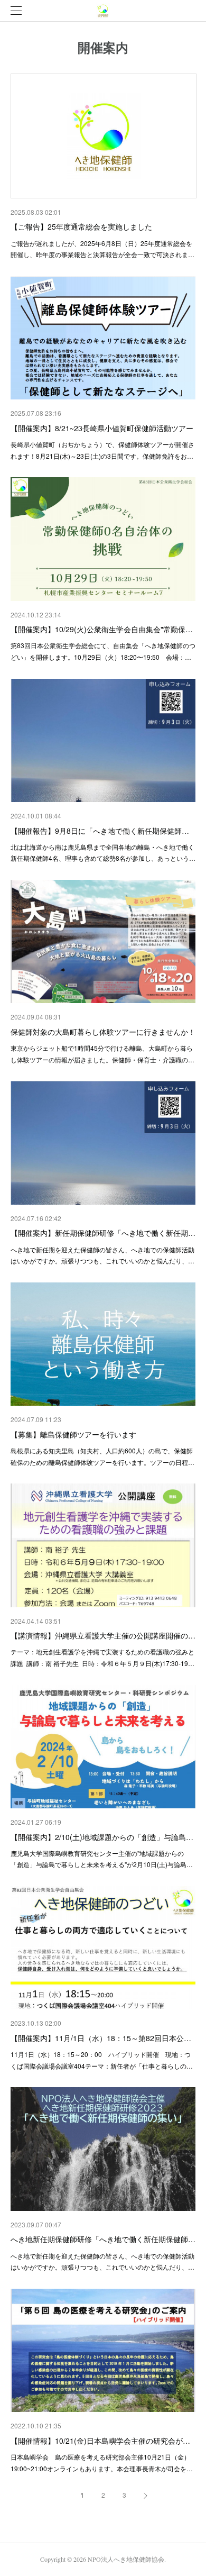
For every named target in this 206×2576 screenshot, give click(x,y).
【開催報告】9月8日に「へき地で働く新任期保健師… (100, 831)
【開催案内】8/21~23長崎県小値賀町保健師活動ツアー (102, 428)
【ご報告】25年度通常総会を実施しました (81, 226)
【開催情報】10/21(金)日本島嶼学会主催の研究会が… (100, 2441)
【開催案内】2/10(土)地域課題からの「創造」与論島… (102, 1837)
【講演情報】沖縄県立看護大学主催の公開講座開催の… (103, 1635)
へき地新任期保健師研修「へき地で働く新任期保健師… (103, 2239)
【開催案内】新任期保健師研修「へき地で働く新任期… (103, 1233)
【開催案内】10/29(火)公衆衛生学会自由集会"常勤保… (102, 629)
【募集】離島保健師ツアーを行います (73, 1434)
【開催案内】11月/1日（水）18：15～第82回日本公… (101, 2038)
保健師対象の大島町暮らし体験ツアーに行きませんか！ (103, 1032)
